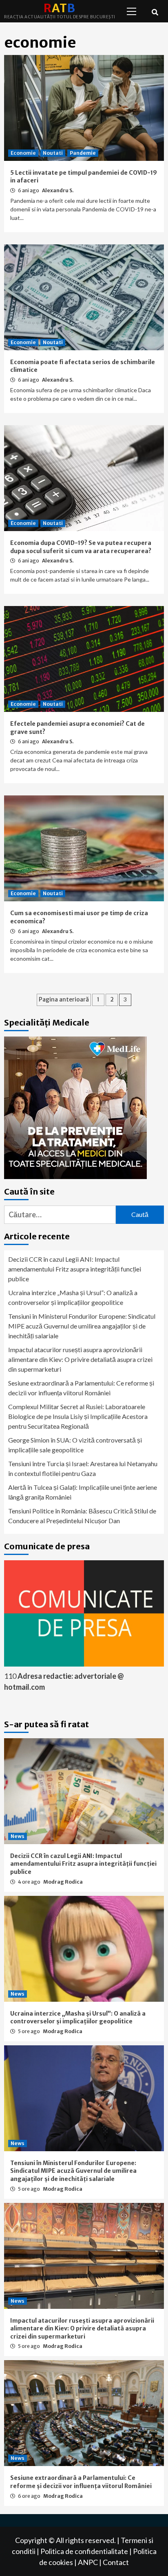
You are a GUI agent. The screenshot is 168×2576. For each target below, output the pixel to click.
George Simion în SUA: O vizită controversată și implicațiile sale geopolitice (75, 1445)
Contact (116, 2562)
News (18, 1836)
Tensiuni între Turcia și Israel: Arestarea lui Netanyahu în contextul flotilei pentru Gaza (83, 1468)
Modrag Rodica (63, 1882)
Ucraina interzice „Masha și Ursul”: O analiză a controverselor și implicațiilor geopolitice (73, 1297)
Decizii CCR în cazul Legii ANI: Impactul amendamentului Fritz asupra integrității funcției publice (75, 1269)
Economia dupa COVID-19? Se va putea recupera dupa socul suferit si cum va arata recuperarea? (81, 547)
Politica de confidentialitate (84, 2551)
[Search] (155, 12)
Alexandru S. (58, 190)
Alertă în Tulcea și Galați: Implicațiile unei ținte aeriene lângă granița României (83, 1492)
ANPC (88, 2562)
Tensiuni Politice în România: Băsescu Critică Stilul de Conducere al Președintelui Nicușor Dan (82, 1516)
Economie (23, 153)
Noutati (53, 153)
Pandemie (83, 153)
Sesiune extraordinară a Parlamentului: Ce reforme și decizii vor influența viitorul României (81, 1388)
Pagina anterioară (64, 999)
